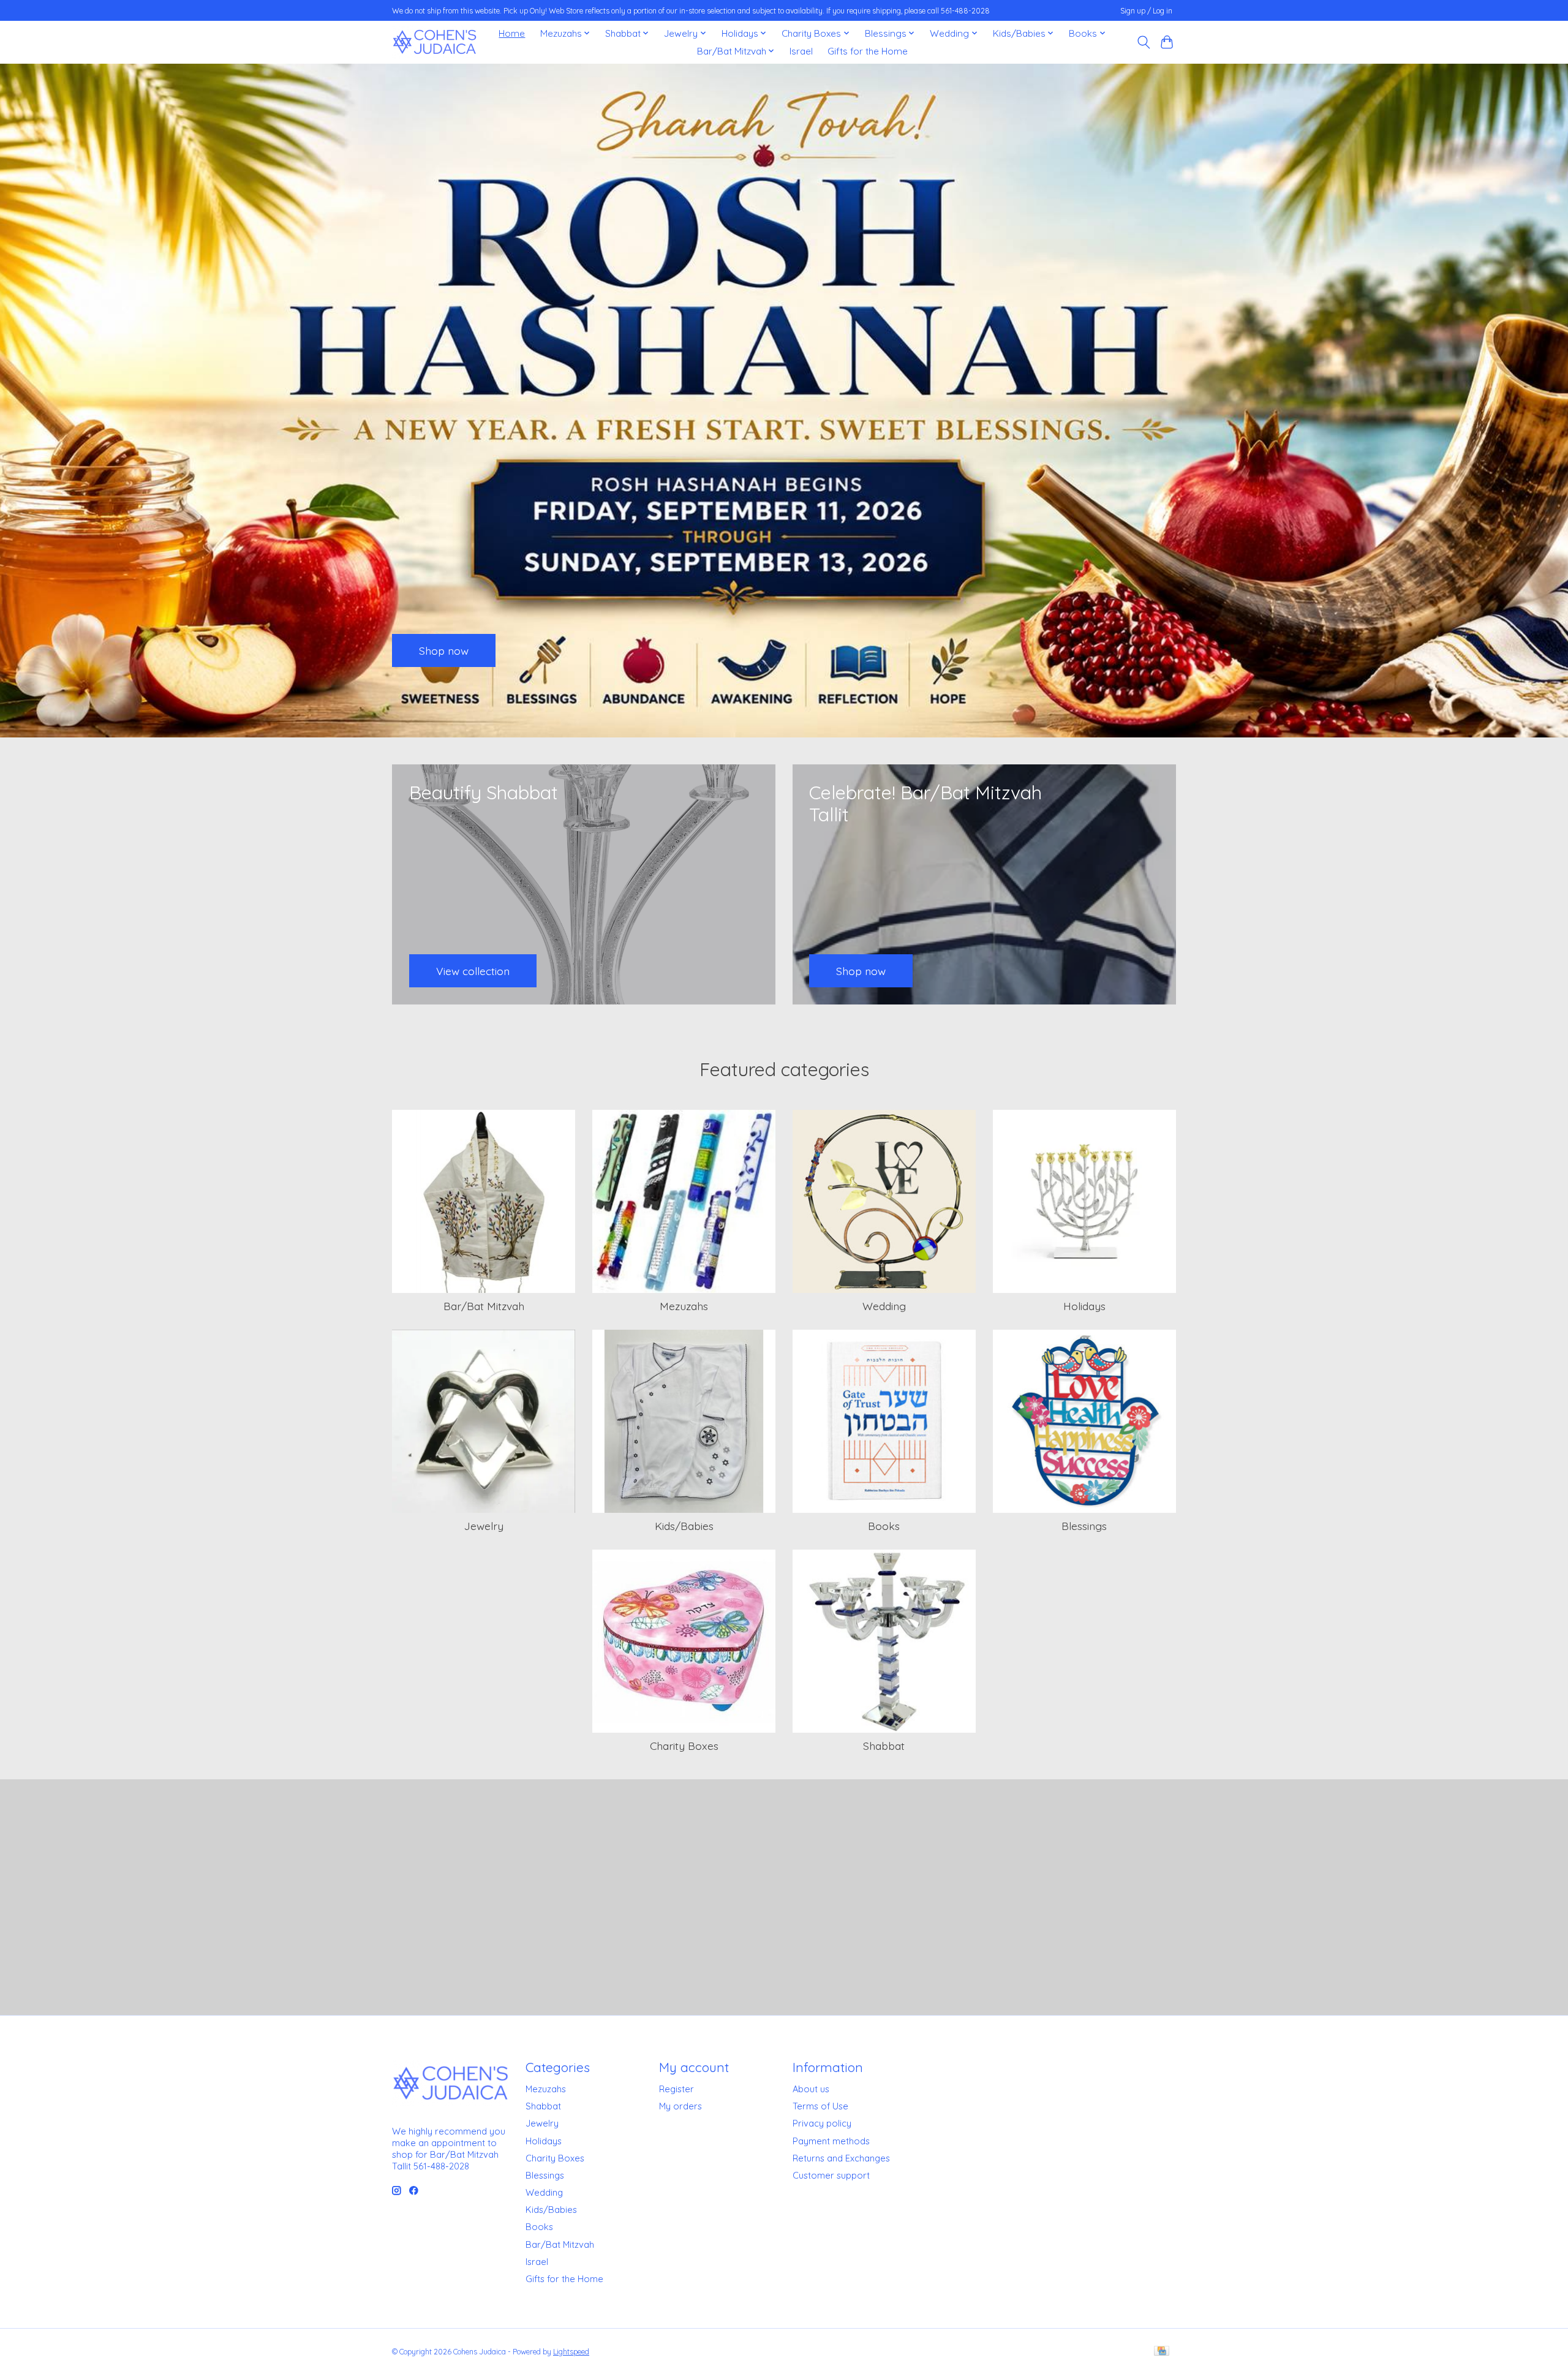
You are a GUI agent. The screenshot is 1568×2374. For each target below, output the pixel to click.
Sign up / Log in (1146, 11)
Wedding (884, 1306)
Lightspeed (571, 2352)
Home (512, 33)
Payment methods (831, 2141)
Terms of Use (820, 2106)
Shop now (444, 650)
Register (677, 2089)
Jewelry (484, 1526)
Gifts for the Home (868, 51)
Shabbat (884, 1746)
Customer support (831, 2175)
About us (811, 2089)
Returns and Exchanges (841, 2158)
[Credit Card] (1162, 2352)
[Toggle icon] (1143, 42)
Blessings (1084, 1526)
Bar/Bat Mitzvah (484, 1306)
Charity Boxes (684, 1746)
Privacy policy (822, 2123)
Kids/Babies (684, 1526)
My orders (680, 2106)
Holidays (1084, 1306)
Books (884, 1526)
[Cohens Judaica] (434, 42)
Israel (801, 51)
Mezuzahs (684, 1306)
